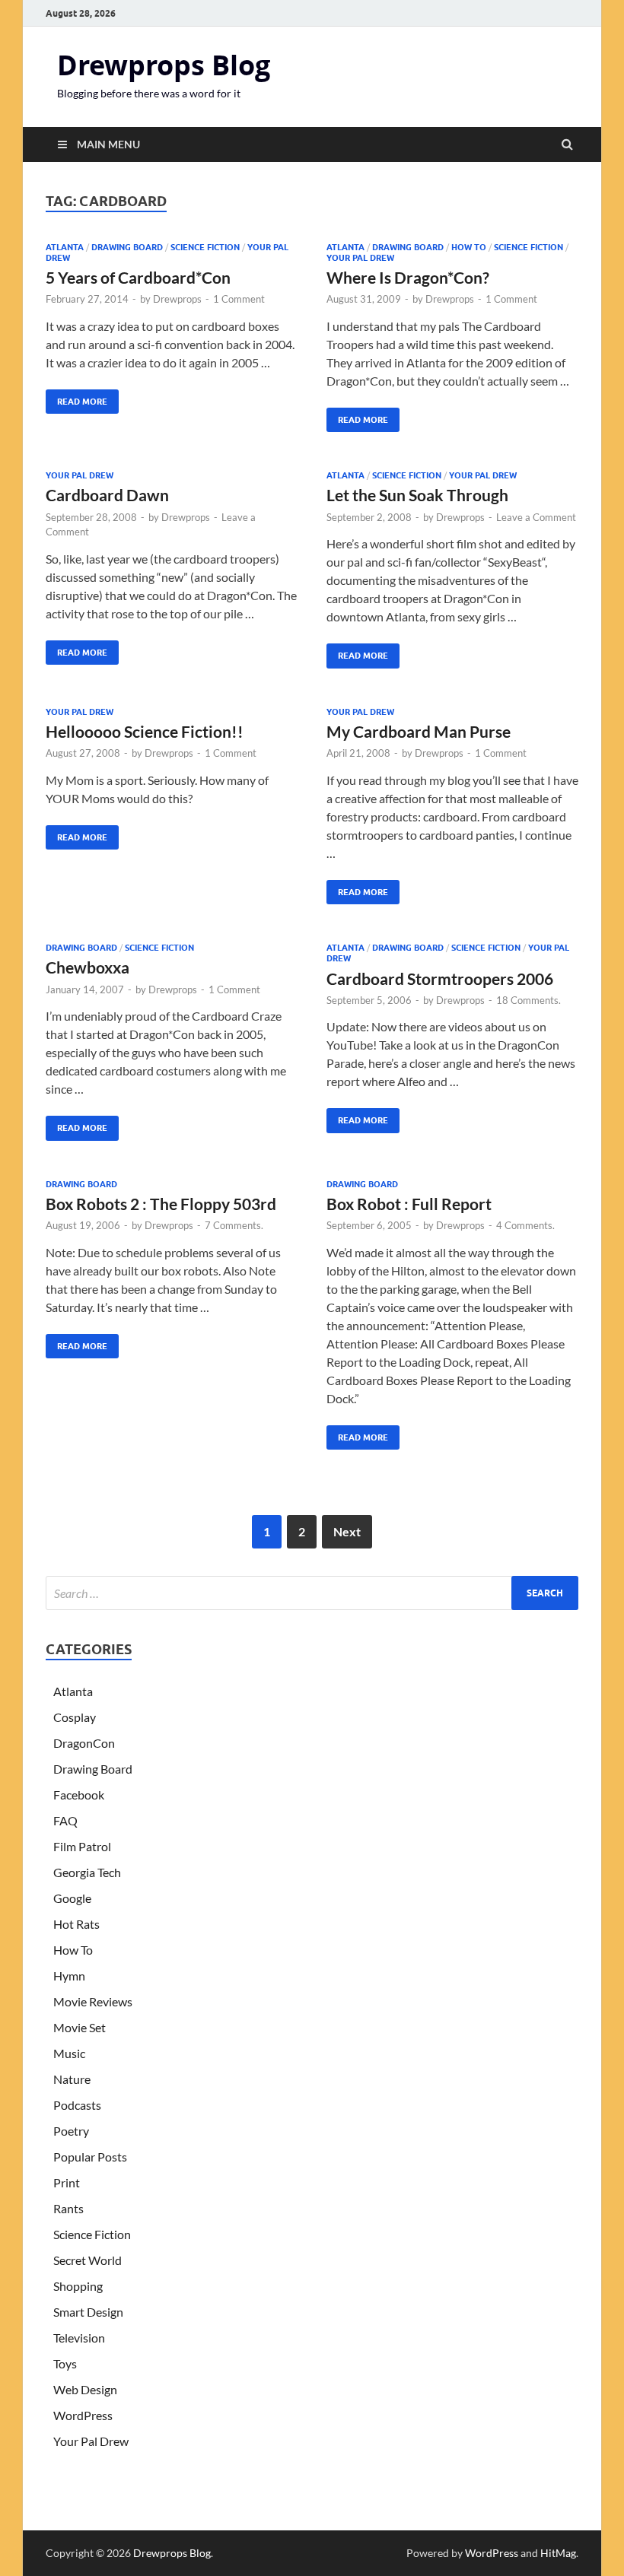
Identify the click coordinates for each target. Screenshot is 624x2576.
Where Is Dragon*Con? (408, 277)
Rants (68, 2208)
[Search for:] (312, 1593)
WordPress (83, 2415)
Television (79, 2338)
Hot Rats (76, 1924)
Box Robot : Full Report (409, 1204)
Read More (76, 398)
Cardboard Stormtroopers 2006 (440, 978)
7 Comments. (234, 1225)
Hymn (69, 1976)
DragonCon (84, 1743)
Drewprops (177, 299)
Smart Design (88, 2312)
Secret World (88, 2260)
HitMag (558, 2553)
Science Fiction (205, 247)
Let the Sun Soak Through (417, 495)
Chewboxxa (88, 967)
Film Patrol (82, 1846)
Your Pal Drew (360, 258)
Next (347, 1531)
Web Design (85, 2389)
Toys (65, 2363)
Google (72, 1898)
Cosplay (75, 1717)
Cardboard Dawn (107, 495)
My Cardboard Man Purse (419, 731)
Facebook (79, 1795)
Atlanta (65, 247)
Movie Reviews (93, 2001)
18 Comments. (528, 1000)
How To (469, 247)
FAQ (65, 1820)
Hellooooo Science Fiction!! (145, 731)
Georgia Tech (87, 1872)
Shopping (78, 2286)
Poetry (71, 2131)
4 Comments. (525, 1225)
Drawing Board (127, 247)
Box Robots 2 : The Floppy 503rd (161, 1204)
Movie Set (80, 2027)
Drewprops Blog (164, 65)
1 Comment (239, 299)
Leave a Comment (536, 517)
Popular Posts (90, 2157)
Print (67, 2182)
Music (69, 2053)
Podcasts (77, 2105)
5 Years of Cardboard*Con (138, 277)
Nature (72, 2079)
